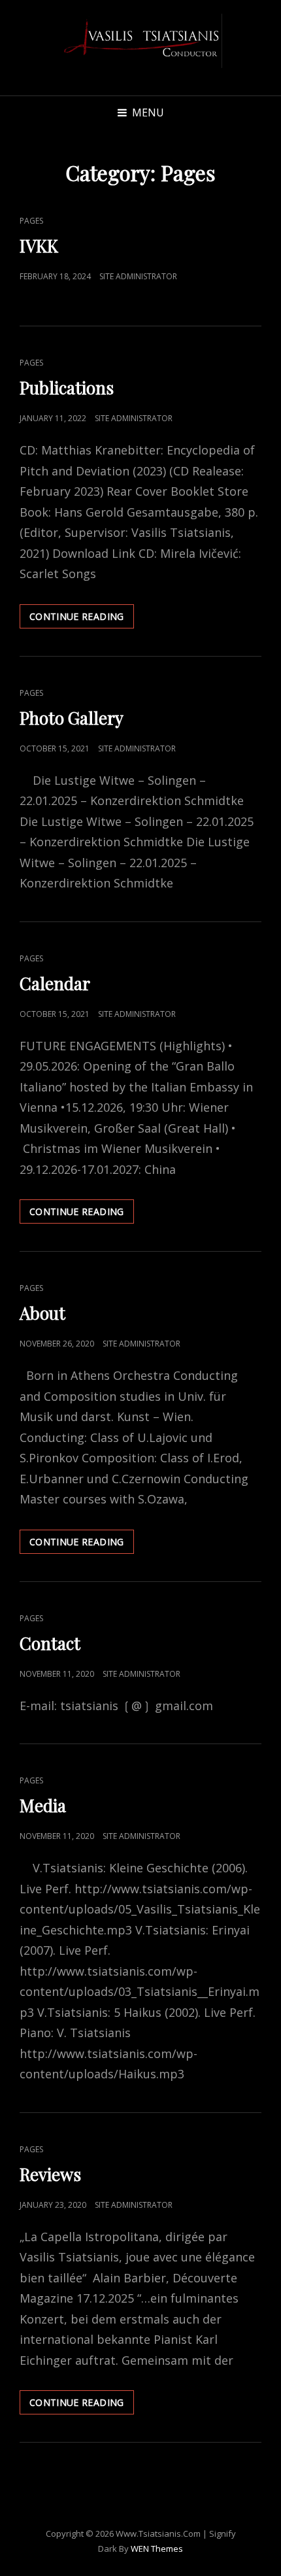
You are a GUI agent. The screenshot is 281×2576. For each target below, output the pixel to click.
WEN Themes (157, 2549)
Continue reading (82, 616)
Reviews (50, 2174)
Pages (31, 221)
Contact (50, 1643)
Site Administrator (138, 276)
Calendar (55, 983)
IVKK (39, 246)
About (42, 1313)
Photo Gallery (72, 718)
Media (43, 1805)
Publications (67, 387)
